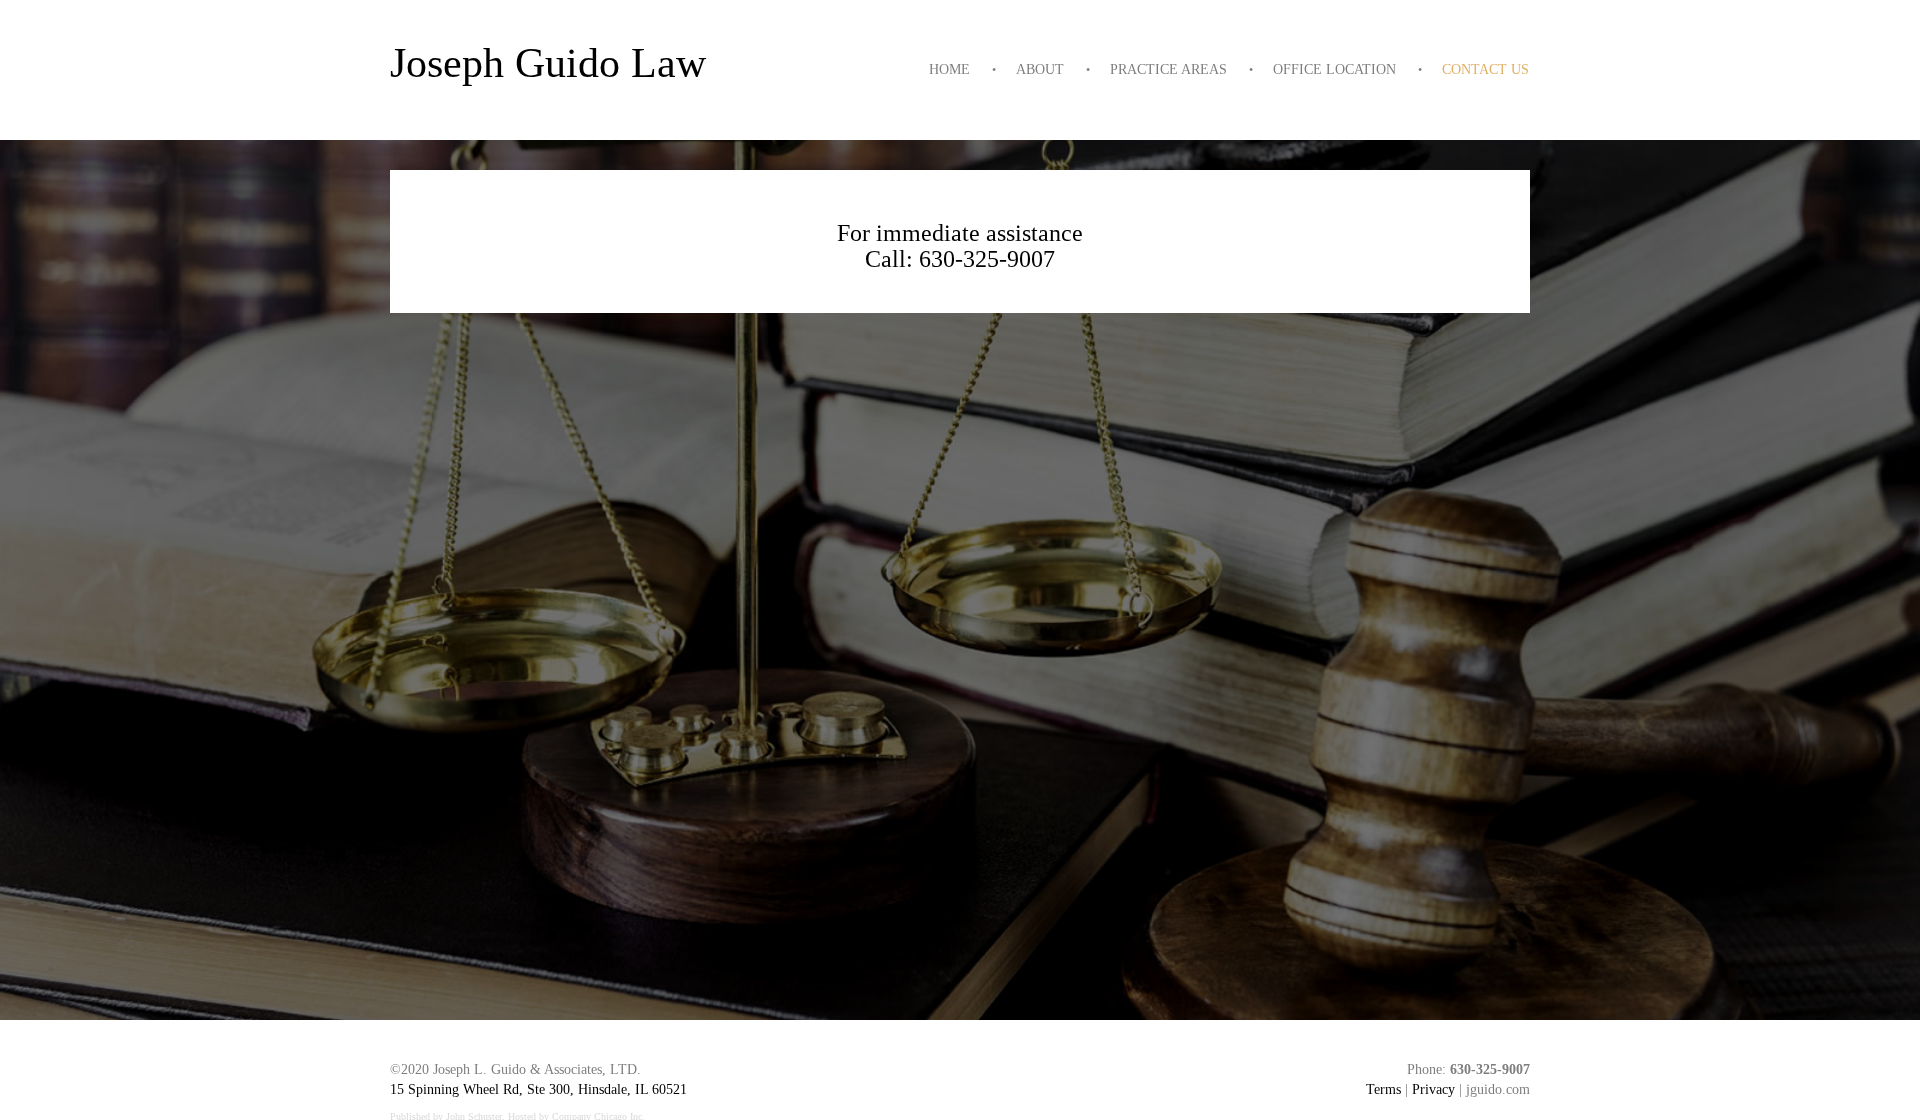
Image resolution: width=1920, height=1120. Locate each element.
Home (949, 69)
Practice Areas (1168, 69)
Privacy (1433, 1089)
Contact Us (1485, 69)
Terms (1383, 1089)
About (1040, 69)
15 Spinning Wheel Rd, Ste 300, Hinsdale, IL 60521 (538, 1089)
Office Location (1334, 69)
